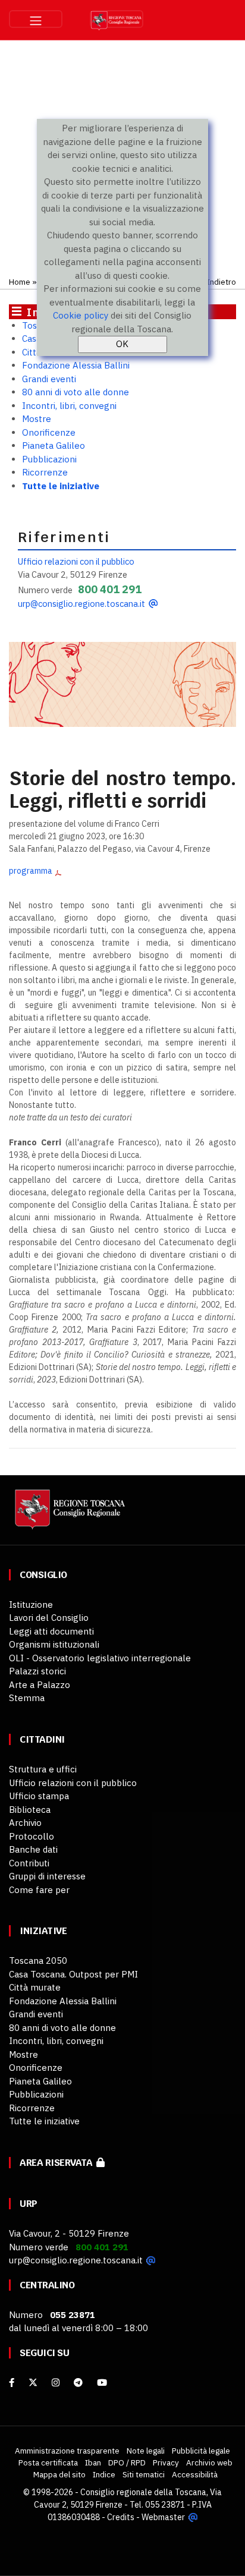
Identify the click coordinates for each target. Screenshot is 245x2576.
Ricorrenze (45, 472)
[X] (33, 2383)
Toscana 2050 (38, 1961)
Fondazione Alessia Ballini (76, 365)
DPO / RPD (127, 2462)
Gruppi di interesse (47, 1876)
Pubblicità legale (201, 2451)
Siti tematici (144, 2474)
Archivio (25, 1823)
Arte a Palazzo (40, 1685)
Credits (121, 2517)
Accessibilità (195, 2474)
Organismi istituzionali (54, 1644)
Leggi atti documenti (51, 1631)
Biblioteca (30, 1810)
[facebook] (12, 2383)
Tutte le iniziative (61, 486)
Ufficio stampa (39, 1796)
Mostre (37, 419)
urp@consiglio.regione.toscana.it (81, 604)
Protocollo (32, 1836)
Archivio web (209, 2462)
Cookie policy (81, 315)
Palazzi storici (37, 1671)
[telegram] (79, 2383)
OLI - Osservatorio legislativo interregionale (100, 1658)
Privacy (166, 2462)
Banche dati (33, 1849)
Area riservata (58, 2163)
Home (20, 282)
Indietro (222, 282)
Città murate (35, 1987)
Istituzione (31, 1605)
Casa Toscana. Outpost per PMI (73, 1974)
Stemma (27, 1698)
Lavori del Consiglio (49, 1618)
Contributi (29, 1863)
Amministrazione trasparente (67, 2451)
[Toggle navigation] (36, 19)
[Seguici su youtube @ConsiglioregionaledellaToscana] (102, 2383)
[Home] (68, 1515)
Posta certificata (48, 2462)
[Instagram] (56, 2383)
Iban (93, 2462)
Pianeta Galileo (54, 445)
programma (31, 871)
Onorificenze (49, 432)
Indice (104, 2474)
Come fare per (39, 1890)
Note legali (146, 2451)
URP (29, 2204)
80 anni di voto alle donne (76, 392)
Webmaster (163, 2517)
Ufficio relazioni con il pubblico (76, 561)
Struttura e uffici (43, 1769)
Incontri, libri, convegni (69, 406)
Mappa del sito (59, 2474)
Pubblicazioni (49, 459)
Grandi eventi (49, 379)
